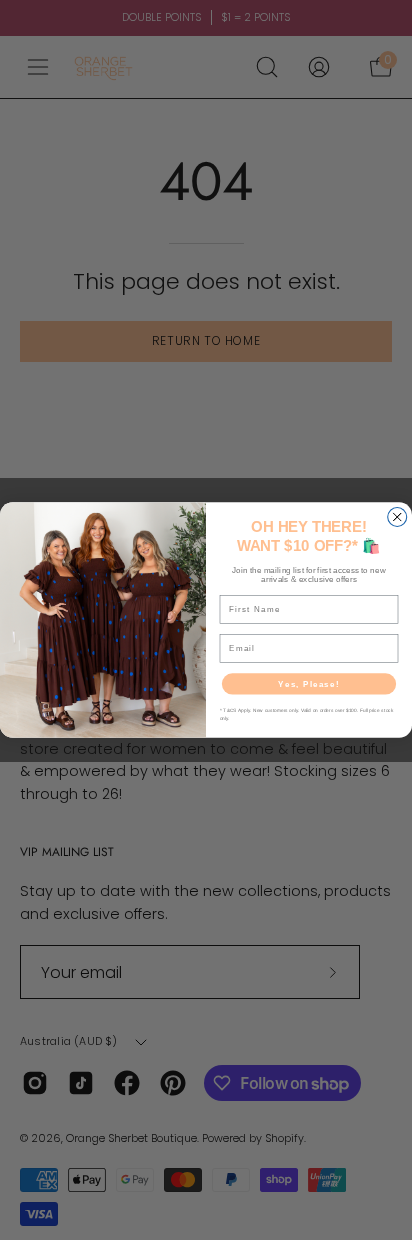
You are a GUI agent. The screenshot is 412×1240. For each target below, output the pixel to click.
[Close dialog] (397, 516)
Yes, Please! (308, 683)
